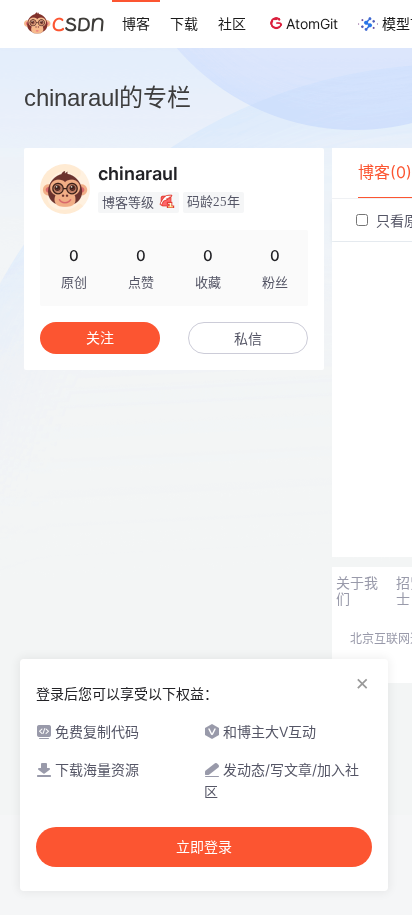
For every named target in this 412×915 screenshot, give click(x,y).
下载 (184, 23)
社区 (232, 23)
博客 (136, 23)
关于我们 (357, 591)
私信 (248, 338)
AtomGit (312, 23)
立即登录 (204, 847)
